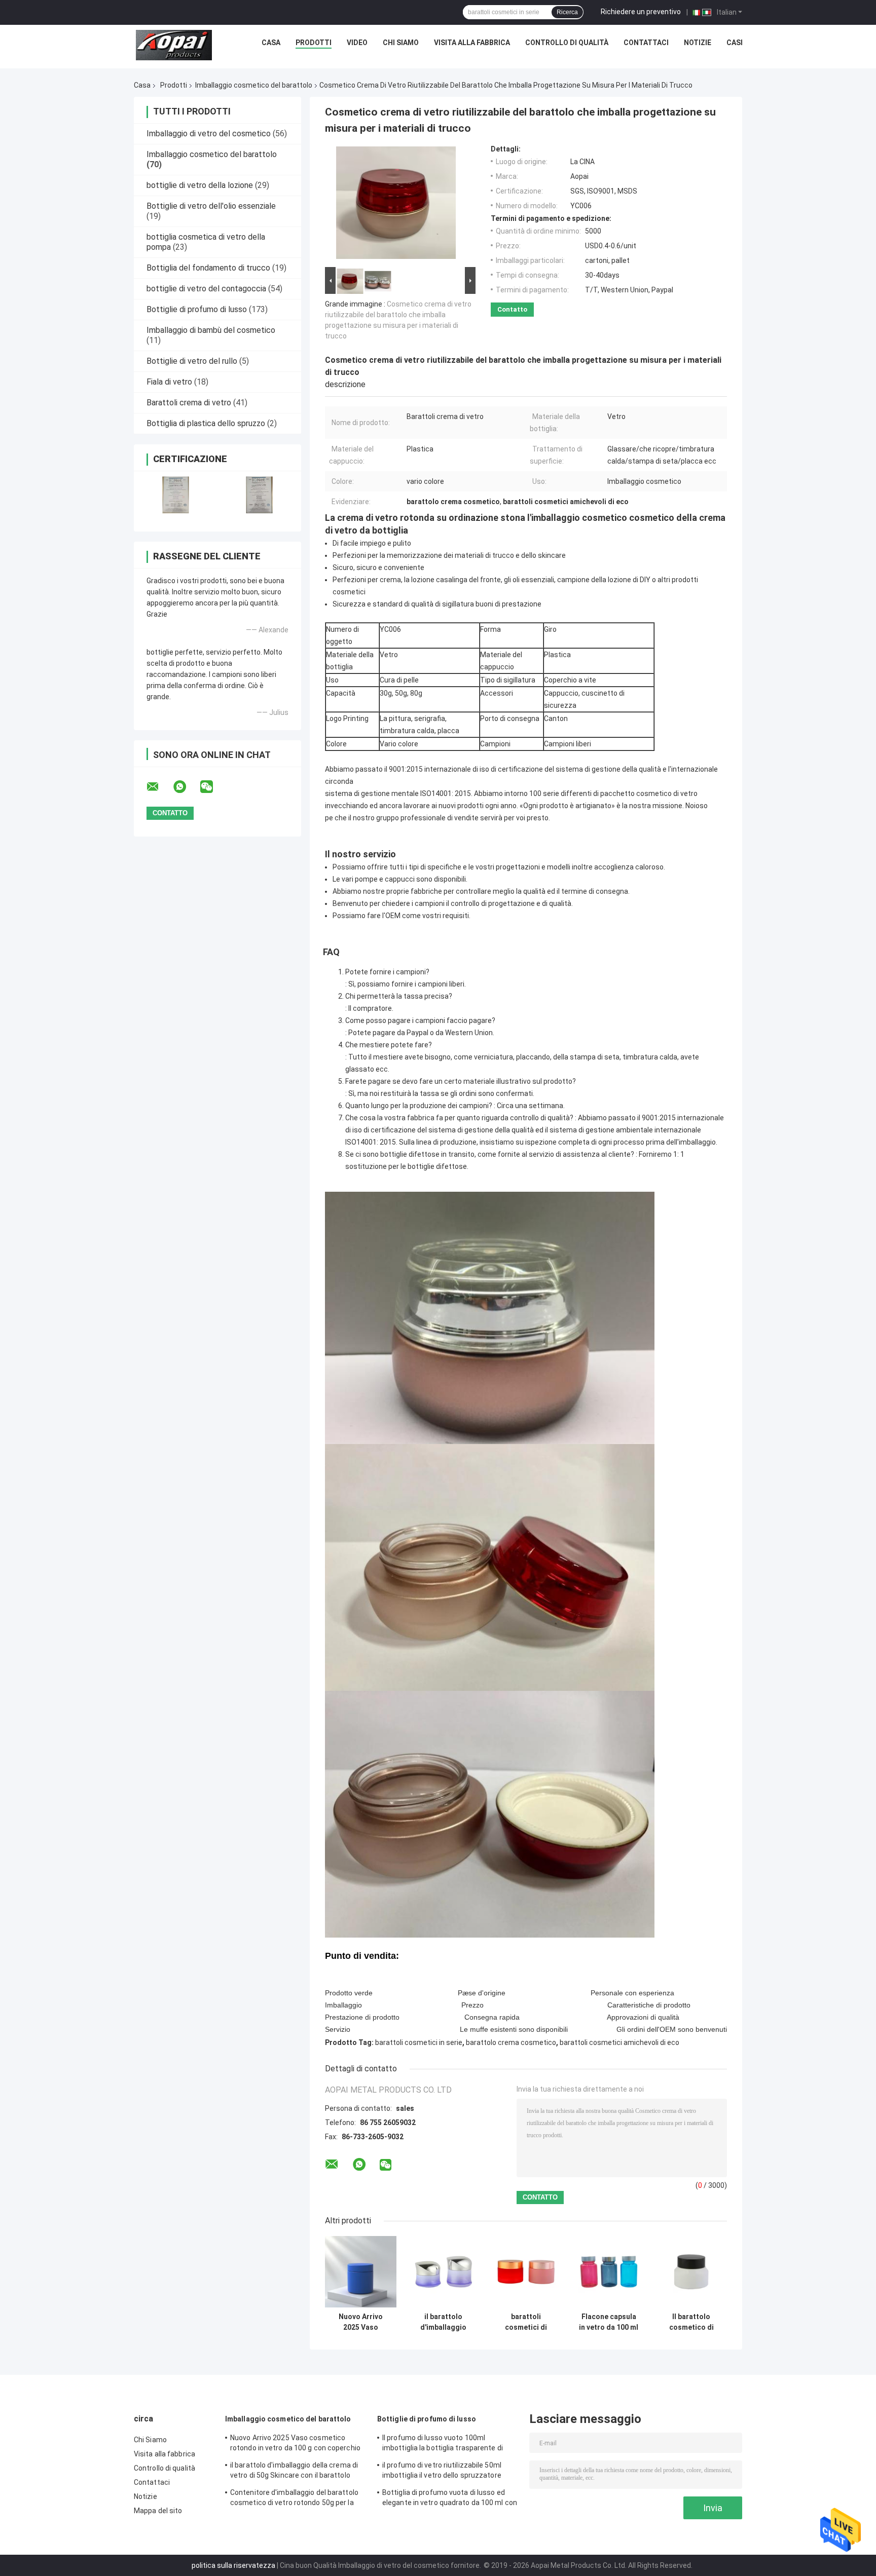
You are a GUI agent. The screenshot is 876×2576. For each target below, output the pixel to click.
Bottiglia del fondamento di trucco (208, 268)
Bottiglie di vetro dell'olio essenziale (211, 206)
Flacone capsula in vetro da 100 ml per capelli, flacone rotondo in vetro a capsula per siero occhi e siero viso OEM (609, 2322)
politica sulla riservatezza (233, 2565)
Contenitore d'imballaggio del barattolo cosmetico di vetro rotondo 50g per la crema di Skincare (294, 2499)
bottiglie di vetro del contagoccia (206, 289)
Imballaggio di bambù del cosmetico (211, 330)
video (357, 43)
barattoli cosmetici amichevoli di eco (619, 2042)
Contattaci (646, 43)
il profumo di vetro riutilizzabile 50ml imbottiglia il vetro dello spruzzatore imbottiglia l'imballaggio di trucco (442, 2472)
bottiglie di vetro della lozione (200, 185)
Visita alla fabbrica (472, 43)
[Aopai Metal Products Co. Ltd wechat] (213, 787)
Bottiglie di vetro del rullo (192, 361)
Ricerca (567, 12)
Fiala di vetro (169, 382)
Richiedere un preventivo (641, 12)
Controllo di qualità (567, 43)
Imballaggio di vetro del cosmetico (209, 134)
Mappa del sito (158, 2511)
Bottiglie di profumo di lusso (197, 309)
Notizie (698, 43)
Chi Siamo (401, 43)
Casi (735, 43)
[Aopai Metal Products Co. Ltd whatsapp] (186, 787)
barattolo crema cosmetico (511, 2042)
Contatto (512, 309)
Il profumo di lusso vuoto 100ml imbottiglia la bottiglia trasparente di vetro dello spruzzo (443, 2444)
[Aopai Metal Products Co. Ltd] (174, 45)
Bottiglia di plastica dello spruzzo (206, 423)
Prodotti (314, 43)
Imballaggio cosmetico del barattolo (254, 85)
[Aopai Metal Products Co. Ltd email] (159, 787)
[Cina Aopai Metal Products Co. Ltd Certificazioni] (176, 495)
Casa (271, 43)
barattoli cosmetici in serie (419, 2042)
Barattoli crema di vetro (189, 403)
